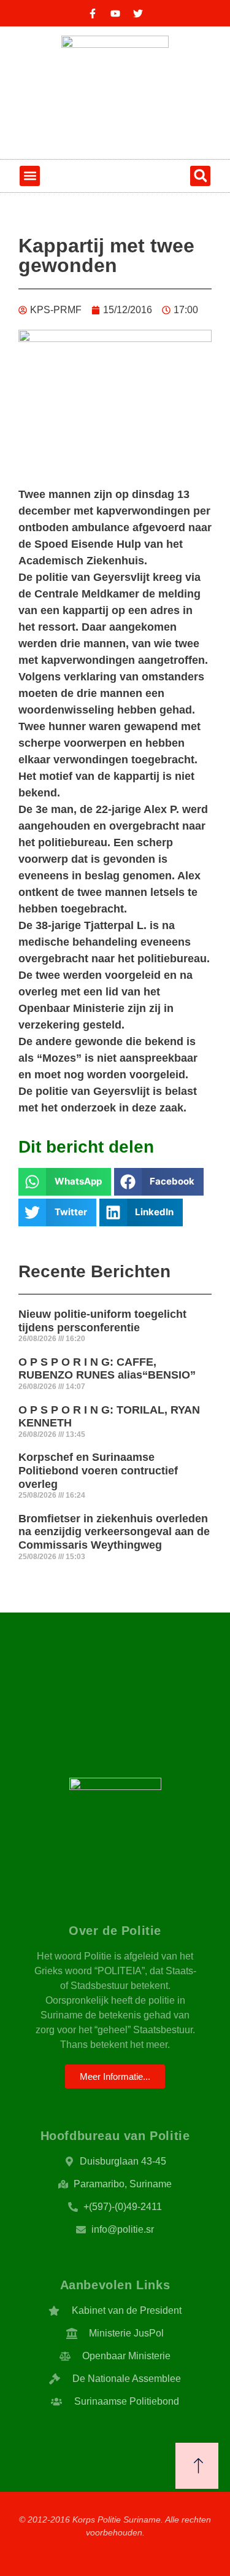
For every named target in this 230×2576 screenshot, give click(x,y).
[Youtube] (115, 14)
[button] (30, 176)
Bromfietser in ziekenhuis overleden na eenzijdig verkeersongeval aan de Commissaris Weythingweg (114, 1532)
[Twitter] (138, 14)
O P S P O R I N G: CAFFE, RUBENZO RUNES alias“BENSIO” (107, 1369)
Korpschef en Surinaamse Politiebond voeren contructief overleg (98, 1470)
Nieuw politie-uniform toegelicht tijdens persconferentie (102, 1321)
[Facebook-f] (93, 14)
